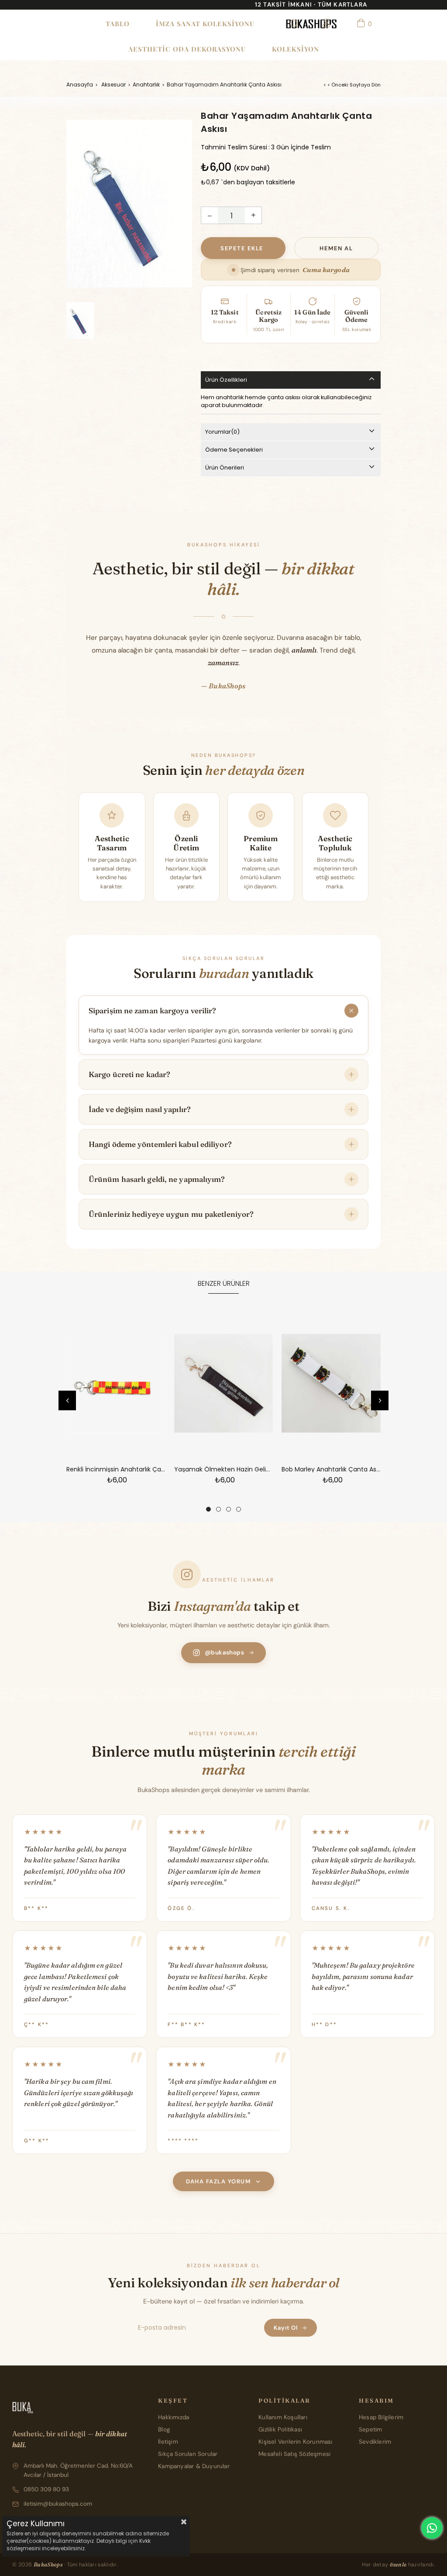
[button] (208, 1509)
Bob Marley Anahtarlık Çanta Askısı (331, 1469)
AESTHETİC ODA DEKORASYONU (187, 49)
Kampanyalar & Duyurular (194, 2466)
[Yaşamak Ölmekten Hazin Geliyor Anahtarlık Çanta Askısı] (224, 1383)
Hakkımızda (174, 2417)
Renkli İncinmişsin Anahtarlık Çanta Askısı (116, 1469)
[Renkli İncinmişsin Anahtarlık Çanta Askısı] (116, 1383)
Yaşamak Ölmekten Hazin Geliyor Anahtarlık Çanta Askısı (224, 1469)
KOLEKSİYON (296, 49)
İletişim (168, 2442)
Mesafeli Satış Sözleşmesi (294, 2454)
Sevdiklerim (375, 2442)
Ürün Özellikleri (226, 380)
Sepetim (370, 2429)
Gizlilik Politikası (280, 2429)
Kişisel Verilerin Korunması (295, 2442)
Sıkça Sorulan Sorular (188, 2454)
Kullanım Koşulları (283, 2417)
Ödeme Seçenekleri (234, 450)
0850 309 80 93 (46, 2489)
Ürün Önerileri (225, 468)
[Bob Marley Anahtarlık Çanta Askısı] (331, 1383)
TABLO (118, 24)
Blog (164, 2429)
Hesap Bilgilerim (381, 2417)
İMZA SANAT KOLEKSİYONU (205, 24)
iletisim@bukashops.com (58, 2504)
